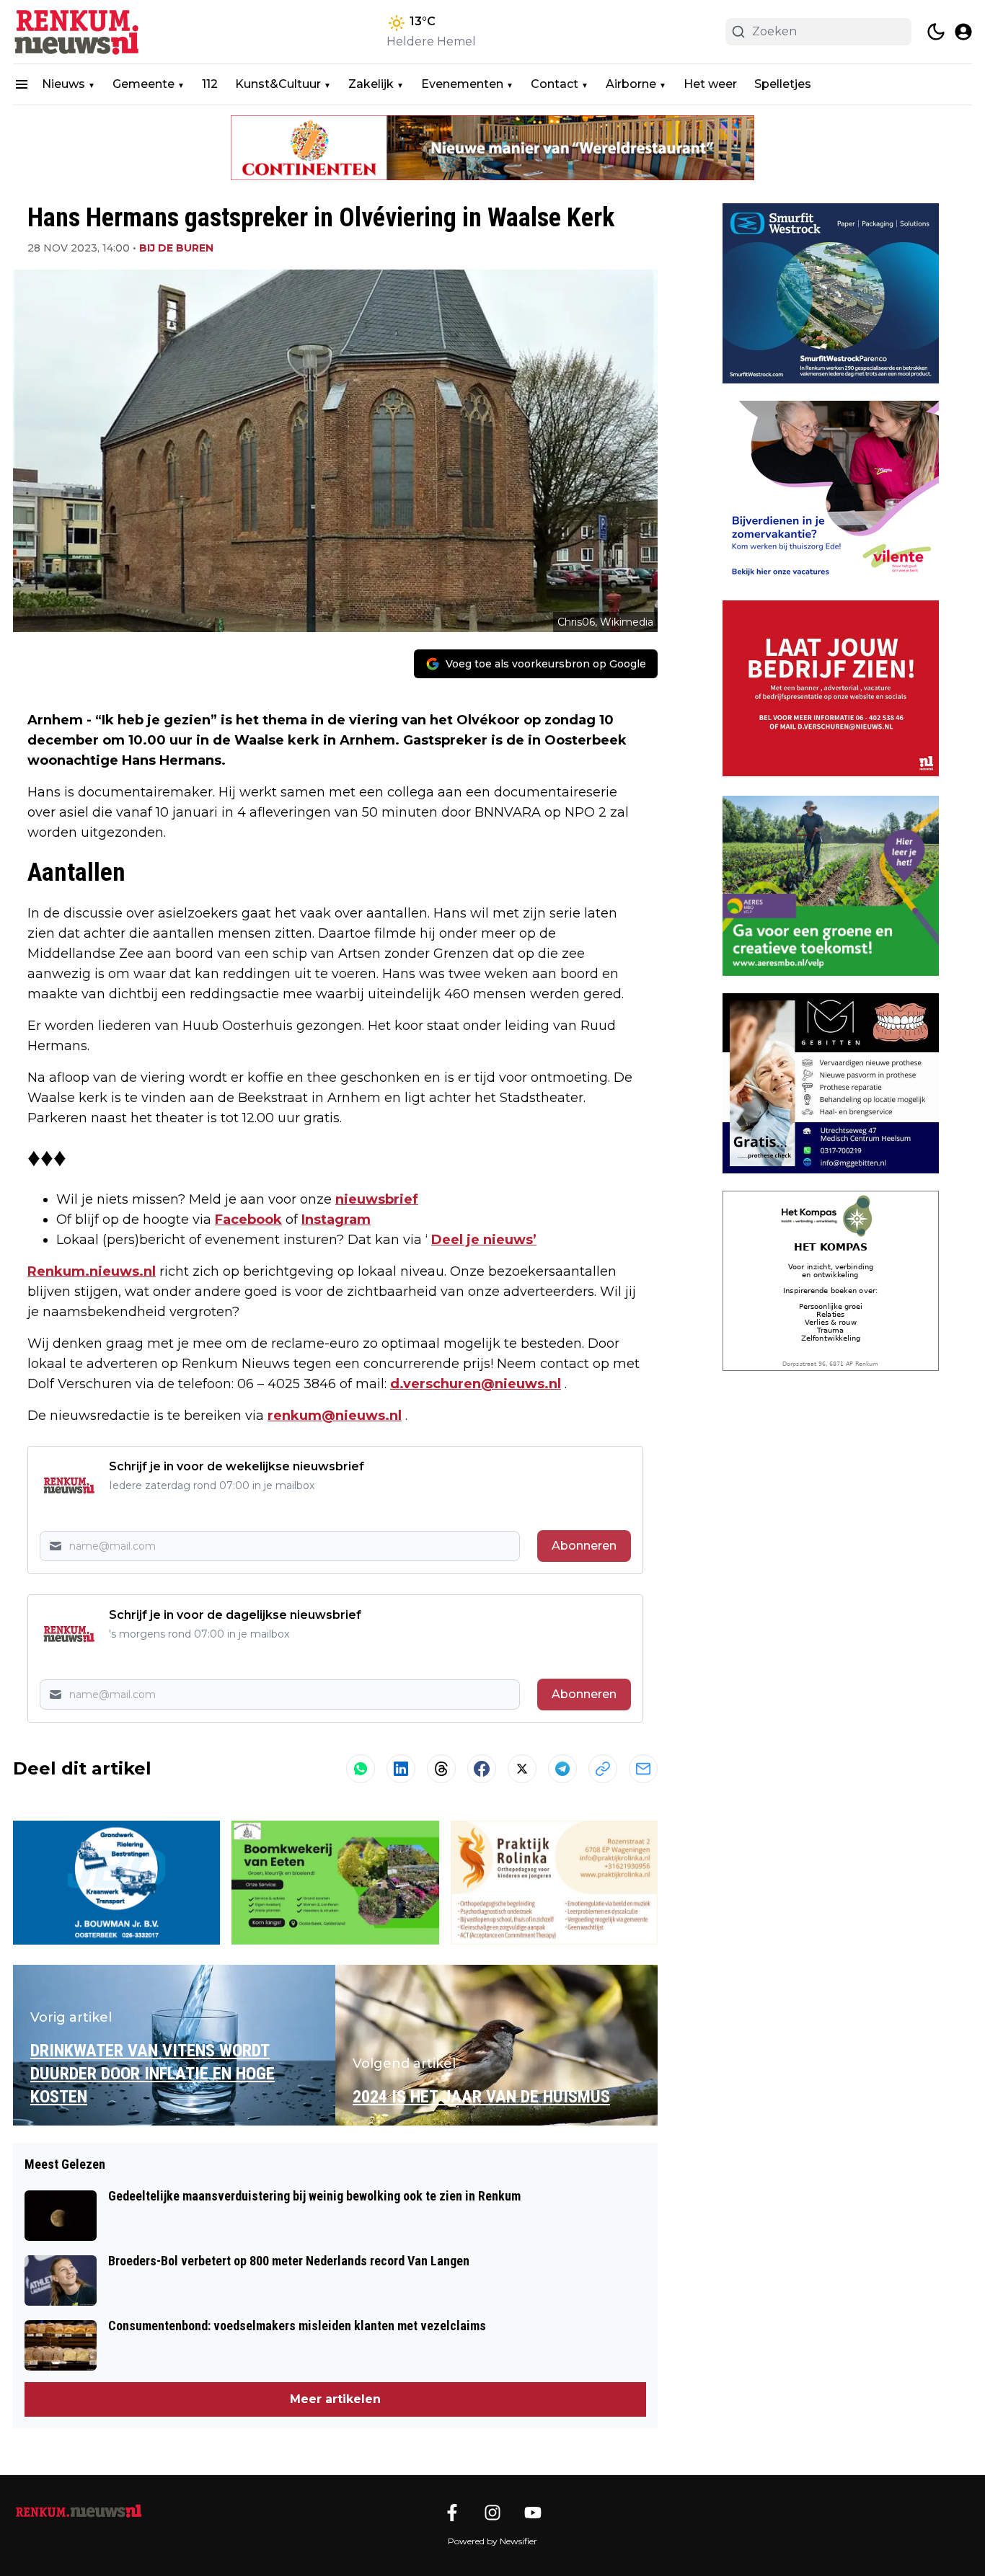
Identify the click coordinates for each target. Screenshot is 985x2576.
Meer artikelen (335, 2399)
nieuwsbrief (377, 1199)
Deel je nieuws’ (484, 1240)
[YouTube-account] (533, 2513)
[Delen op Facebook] (482, 1769)
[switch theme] (936, 32)
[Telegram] (562, 1769)
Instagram (336, 1220)
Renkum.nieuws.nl (92, 1271)
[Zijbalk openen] (22, 84)
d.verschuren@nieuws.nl (476, 1384)
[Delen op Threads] (441, 1769)
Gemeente (143, 84)
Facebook (248, 1220)
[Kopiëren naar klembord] (603, 1769)
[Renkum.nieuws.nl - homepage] (78, 32)
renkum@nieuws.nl (335, 1416)
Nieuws (63, 84)
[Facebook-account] (452, 2513)
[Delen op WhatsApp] (361, 1769)
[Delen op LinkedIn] (401, 1769)
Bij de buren (176, 248)
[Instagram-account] (492, 2513)
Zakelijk (371, 84)
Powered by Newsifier (492, 2541)
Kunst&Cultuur (278, 84)
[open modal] (963, 32)
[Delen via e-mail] (643, 1769)
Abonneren (584, 1546)
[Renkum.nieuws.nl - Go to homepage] (78, 2511)
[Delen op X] (522, 1769)
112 (210, 84)
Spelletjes (783, 84)
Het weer (710, 84)
